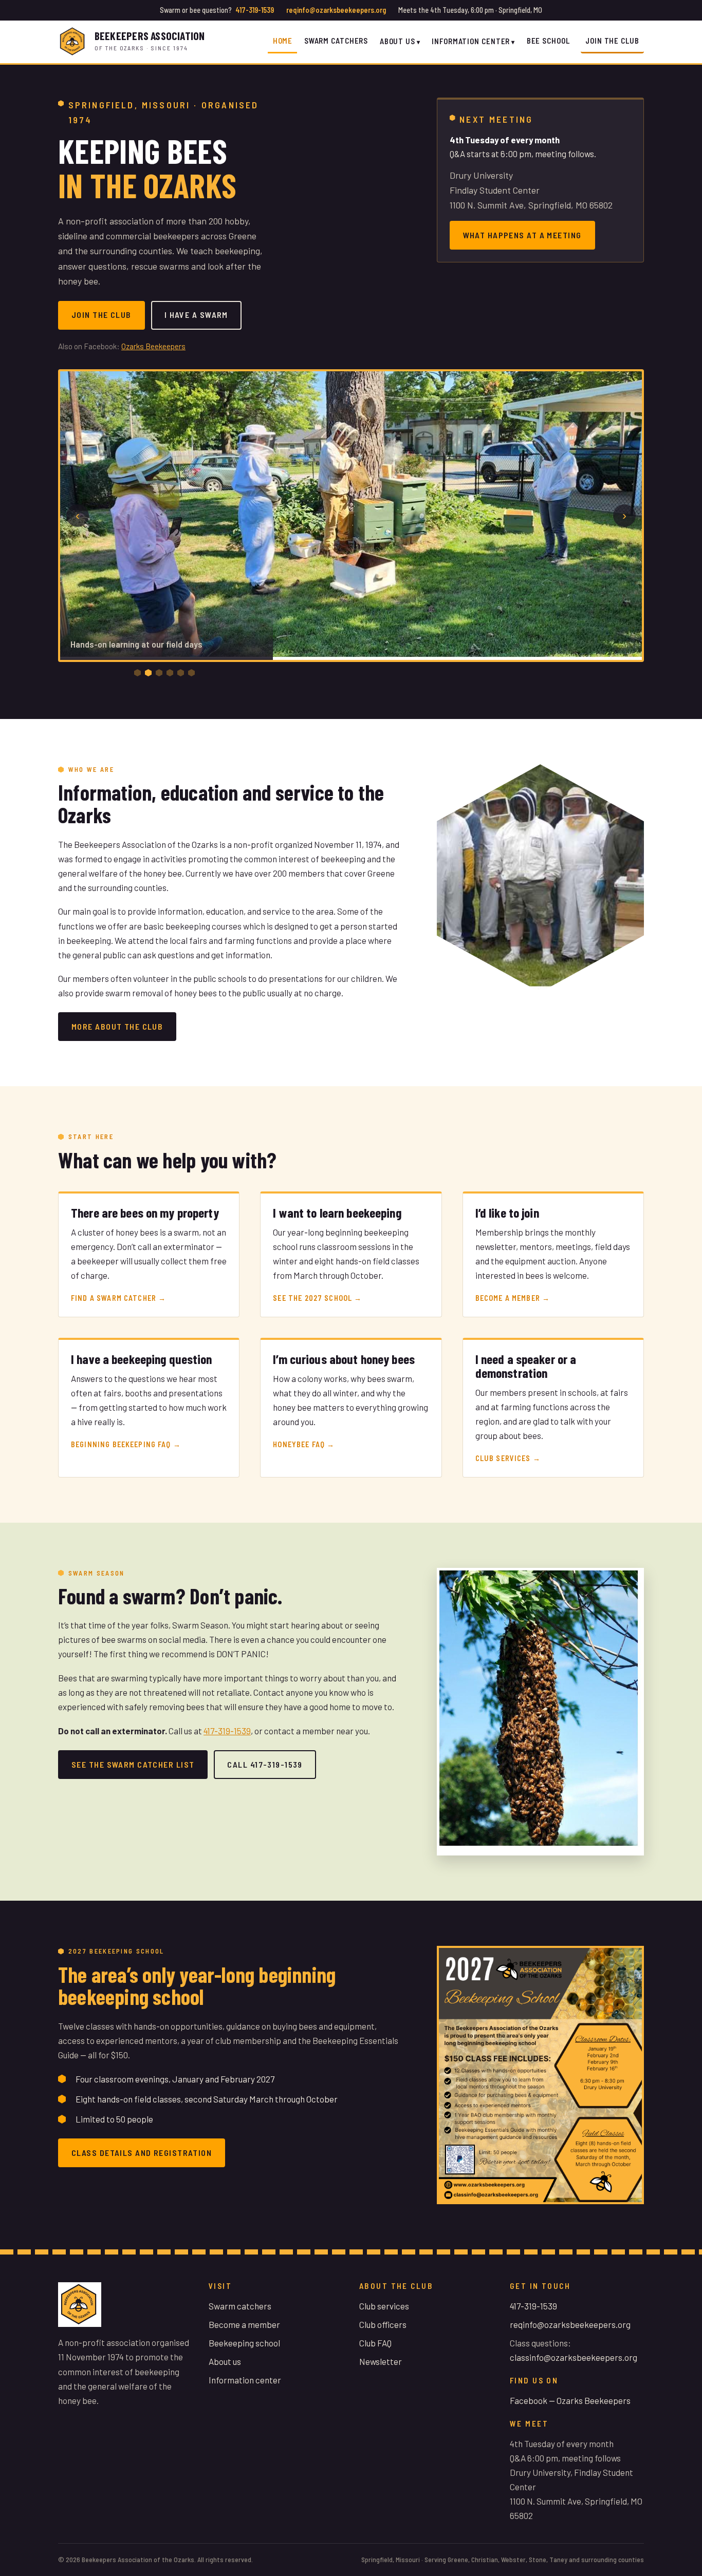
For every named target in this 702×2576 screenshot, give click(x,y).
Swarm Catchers (336, 41)
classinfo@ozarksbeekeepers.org (574, 2357)
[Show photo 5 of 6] (181, 673)
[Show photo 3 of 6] (159, 673)
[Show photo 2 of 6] (148, 673)
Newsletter (381, 2361)
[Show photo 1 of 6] (137, 673)
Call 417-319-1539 (265, 1764)
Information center (245, 2380)
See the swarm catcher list (133, 1764)
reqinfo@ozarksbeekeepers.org (336, 10)
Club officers (383, 2324)
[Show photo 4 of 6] (170, 673)
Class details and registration (142, 2153)
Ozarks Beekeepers (153, 346)
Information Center (471, 41)
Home (283, 41)
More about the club (117, 1026)
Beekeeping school (244, 2343)
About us (225, 2361)
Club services (384, 2306)
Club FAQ (375, 2343)
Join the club (612, 41)
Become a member (244, 2324)
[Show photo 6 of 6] (191, 673)
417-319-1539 (255, 10)
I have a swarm (196, 315)
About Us (398, 41)
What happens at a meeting (522, 235)
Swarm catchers (240, 2306)
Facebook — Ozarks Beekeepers (570, 2400)
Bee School (548, 41)
